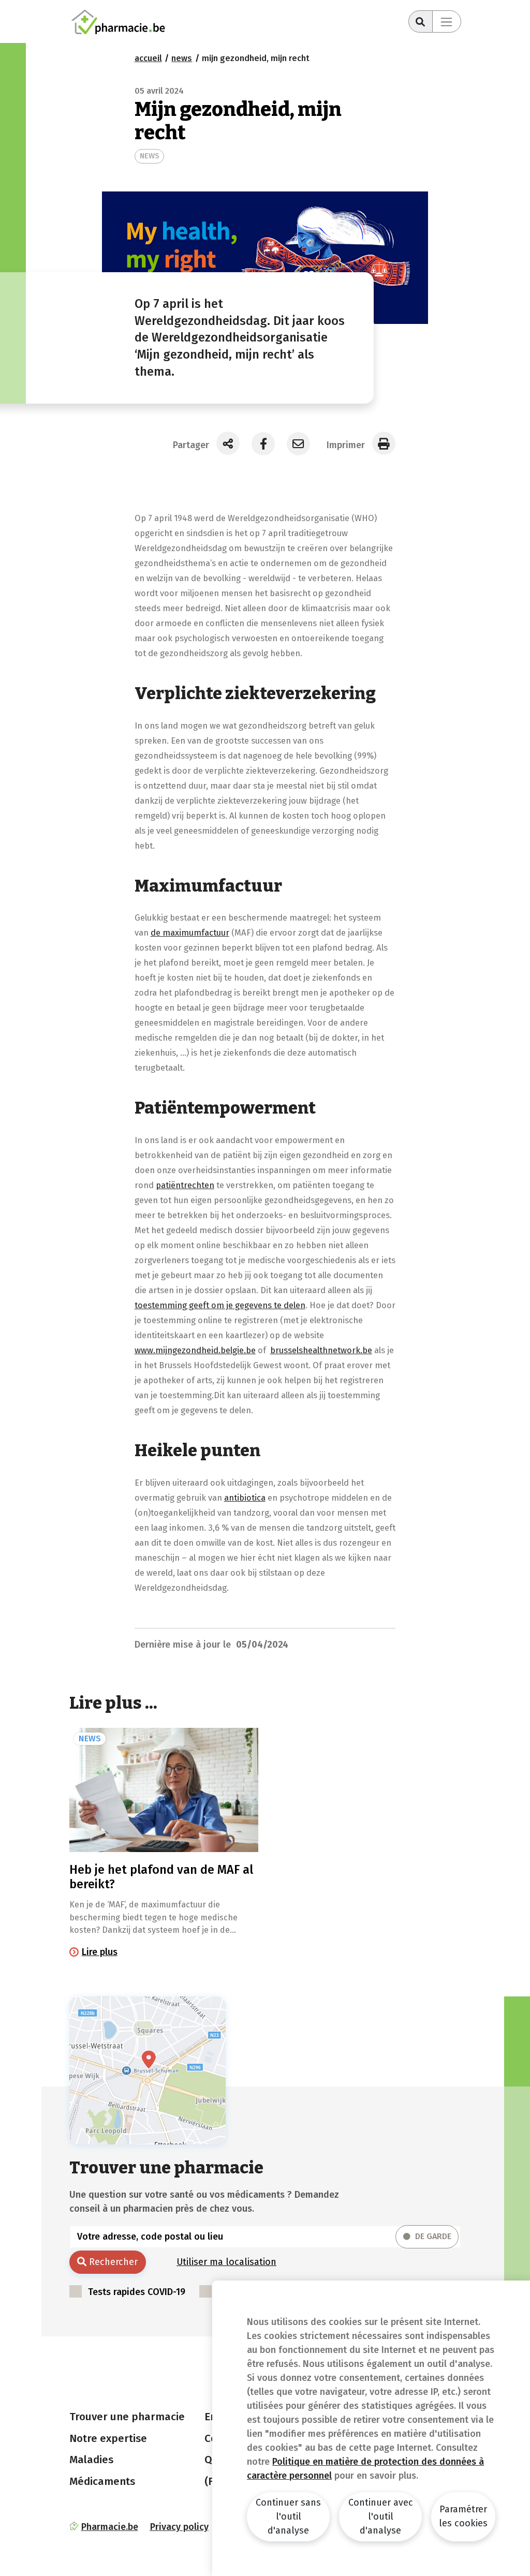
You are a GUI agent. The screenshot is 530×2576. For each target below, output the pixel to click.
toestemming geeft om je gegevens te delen (220, 1305)
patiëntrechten (185, 1185)
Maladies (91, 2460)
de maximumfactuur (190, 932)
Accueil (148, 58)
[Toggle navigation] (447, 21)
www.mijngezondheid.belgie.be (195, 1350)
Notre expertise (108, 2438)
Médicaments (102, 2481)
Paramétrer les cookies (463, 2516)
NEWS (149, 156)
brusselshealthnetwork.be (321, 1350)
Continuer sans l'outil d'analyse (288, 2516)
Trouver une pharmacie (127, 2417)
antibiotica (245, 1498)
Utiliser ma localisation (226, 2262)
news (182, 58)
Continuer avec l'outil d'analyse (381, 2516)
